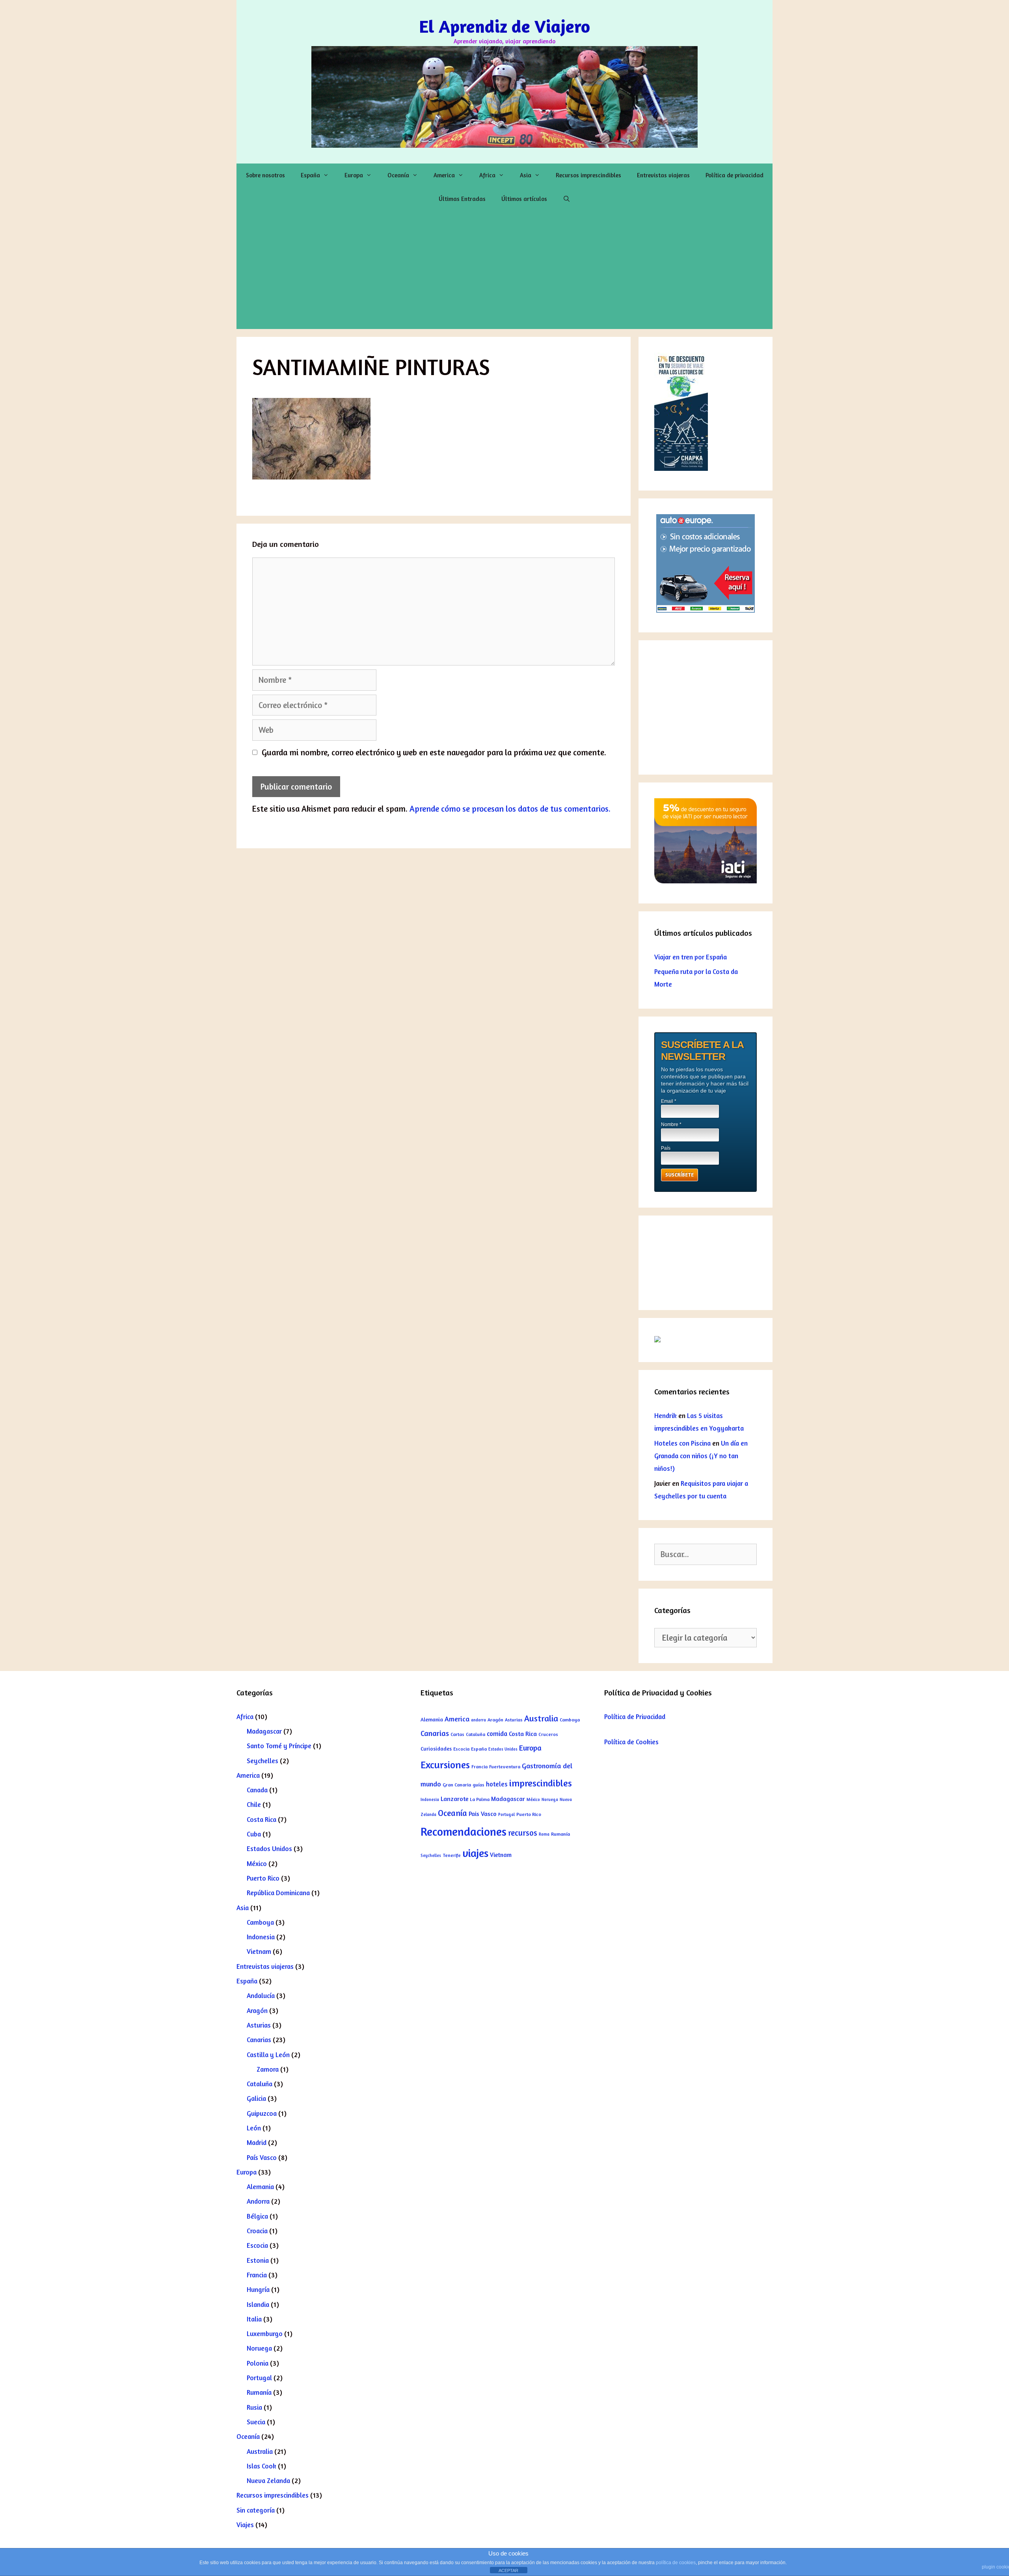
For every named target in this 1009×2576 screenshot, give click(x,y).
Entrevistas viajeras (663, 175)
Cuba (254, 1834)
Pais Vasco (483, 1814)
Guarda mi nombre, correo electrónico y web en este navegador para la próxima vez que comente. (434, 752)
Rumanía (259, 2392)
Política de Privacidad (635, 1716)
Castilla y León (268, 2055)
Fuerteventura (505, 1767)
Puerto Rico (263, 1878)
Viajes (245, 2525)
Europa (354, 175)
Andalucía (261, 1995)
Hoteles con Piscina (682, 1443)
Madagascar (264, 1731)
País (666, 1148)
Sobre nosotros (265, 175)
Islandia (258, 2304)
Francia (257, 2275)
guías (478, 1785)
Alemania (260, 2187)
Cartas (457, 1734)
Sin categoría (256, 2510)
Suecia (256, 2422)
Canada (257, 1790)
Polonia (258, 2363)
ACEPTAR (508, 2570)
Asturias (259, 2025)
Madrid (257, 2142)
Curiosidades (436, 1749)
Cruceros (548, 1734)
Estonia (258, 2260)
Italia (254, 2319)
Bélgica (257, 2216)
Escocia (257, 2245)
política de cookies (676, 2563)
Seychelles (262, 1761)
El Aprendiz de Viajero (504, 26)
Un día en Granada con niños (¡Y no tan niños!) (701, 1456)
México (257, 1863)
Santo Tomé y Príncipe (279, 1746)
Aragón (257, 2010)
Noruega (259, 2348)
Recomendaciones (464, 1831)
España (310, 175)
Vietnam (259, 1951)
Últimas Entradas (462, 199)
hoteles (497, 1784)
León (254, 2128)
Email (669, 1101)
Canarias (259, 2040)
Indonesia (261, 1937)
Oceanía (398, 175)
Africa (487, 175)
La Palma (480, 1799)
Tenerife (452, 1855)
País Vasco (262, 2157)
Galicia (256, 2098)
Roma (544, 1834)
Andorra (258, 2201)
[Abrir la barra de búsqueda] (567, 199)
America (444, 175)
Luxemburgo (265, 2333)
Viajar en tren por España (691, 957)
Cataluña (260, 2084)
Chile (254, 1804)
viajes (475, 1853)
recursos (523, 1833)
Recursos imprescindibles (588, 175)
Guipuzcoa (262, 2113)
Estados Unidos (269, 1848)
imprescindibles (541, 1783)
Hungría (258, 2289)
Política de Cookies (631, 1742)
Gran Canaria (457, 1785)
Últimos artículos (524, 199)
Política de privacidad (734, 175)
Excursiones (445, 1765)
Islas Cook (262, 2466)
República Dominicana (278, 1893)
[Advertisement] (504, 270)
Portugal (259, 2378)
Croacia (257, 2231)
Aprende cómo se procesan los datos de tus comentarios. (510, 809)
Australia (260, 2451)
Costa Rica (262, 1819)
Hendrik (666, 1415)
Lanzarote (454, 1799)
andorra (478, 1720)
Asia (526, 175)
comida (497, 1734)
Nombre (671, 1124)
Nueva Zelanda (268, 2480)
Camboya (260, 1922)
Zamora (268, 2069)
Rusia (254, 2407)
